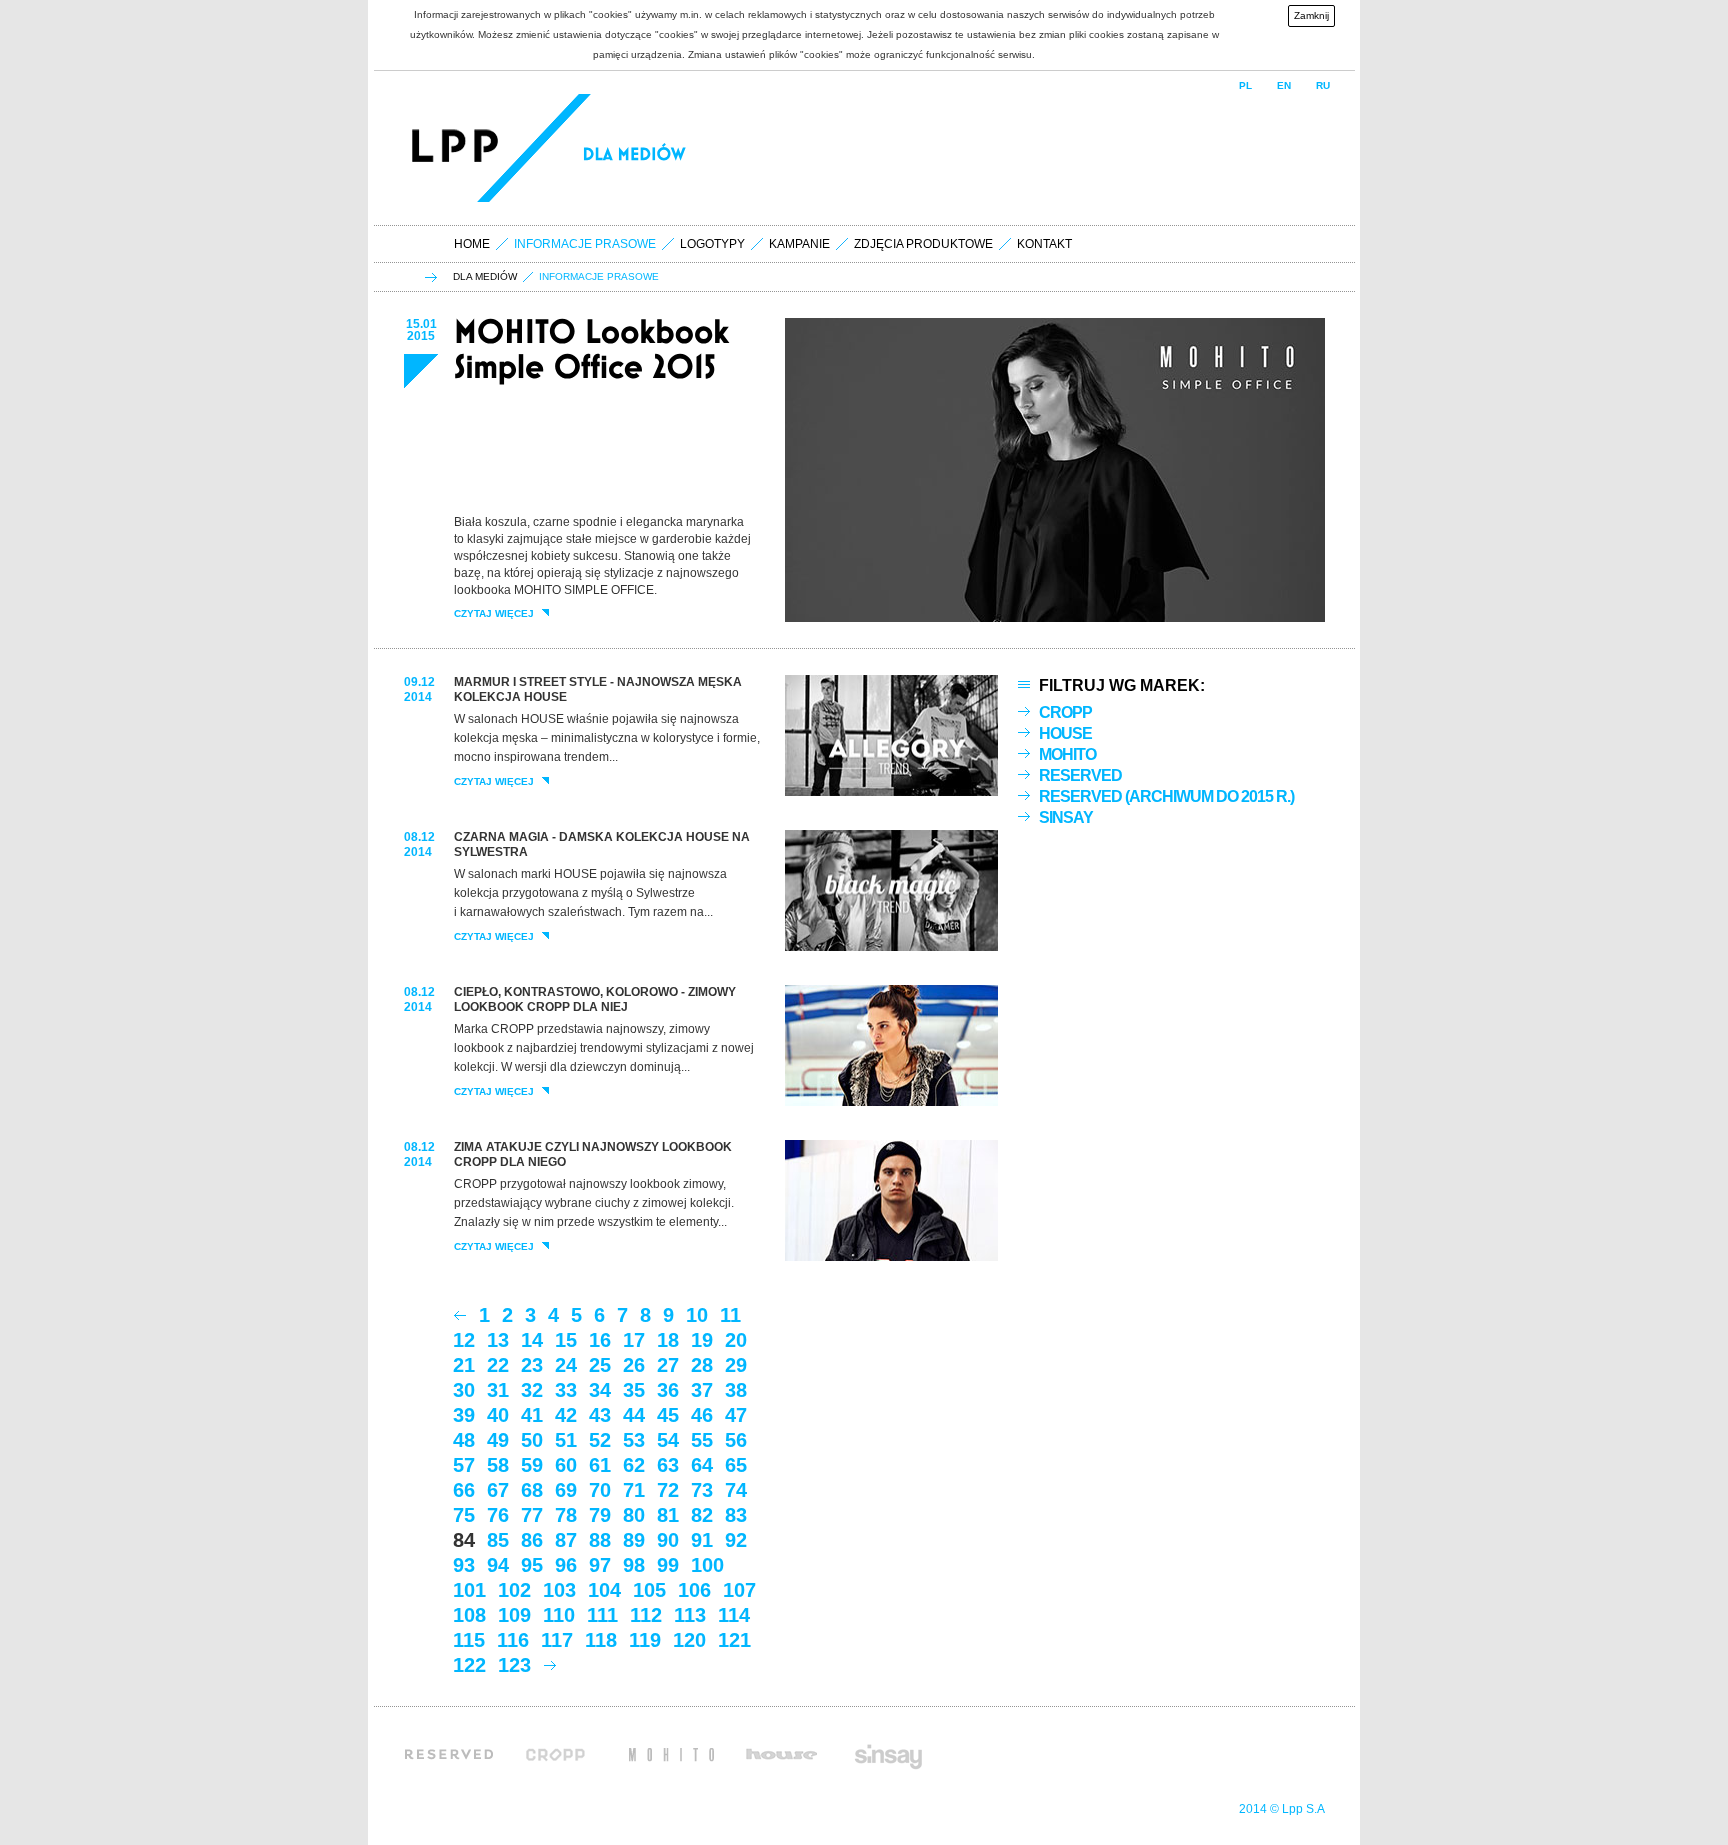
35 (634, 1390)
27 (668, 1365)
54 (668, 1440)
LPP (458, 148)
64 (702, 1465)
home (472, 244)
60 (566, 1465)
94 (498, 1565)
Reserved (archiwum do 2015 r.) (1166, 796)
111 (602, 1615)
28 (702, 1365)
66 (464, 1490)
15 (566, 1340)
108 (469, 1615)
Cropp (1065, 712)
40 (498, 1415)
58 (498, 1465)
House (1065, 733)
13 (498, 1340)
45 (668, 1415)
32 (532, 1390)
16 (600, 1340)
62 (634, 1465)
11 (730, 1315)
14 (532, 1340)
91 (702, 1540)
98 (634, 1565)
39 (464, 1415)
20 (736, 1340)
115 (469, 1640)
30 (464, 1390)
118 (601, 1640)
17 (634, 1340)
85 (498, 1540)
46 (702, 1415)
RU (1323, 85)
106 (694, 1590)
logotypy (712, 244)
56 (736, 1440)
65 (736, 1465)
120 (689, 1640)
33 (566, 1390)
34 (600, 1390)
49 (498, 1440)
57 (464, 1465)
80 (634, 1515)
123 (514, 1665)
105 (649, 1590)
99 (668, 1565)
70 (600, 1490)
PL (1245, 85)
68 (532, 1490)
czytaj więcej (494, 614)
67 (498, 1490)
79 (600, 1515)
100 (707, 1565)
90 (668, 1540)
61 (600, 1465)
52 (600, 1440)
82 (702, 1515)
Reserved (1080, 775)
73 (702, 1490)
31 (498, 1390)
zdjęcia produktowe (923, 244)
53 (634, 1440)
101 (469, 1590)
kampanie (799, 244)
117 (557, 1640)
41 (532, 1415)
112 (646, 1615)
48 (464, 1440)
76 (498, 1515)
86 (532, 1540)
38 (736, 1390)
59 (532, 1465)
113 (690, 1615)
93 (464, 1565)
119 (645, 1640)
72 (668, 1490)
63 (668, 1465)
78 (566, 1515)
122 (469, 1665)
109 (514, 1615)
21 (464, 1365)
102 (514, 1590)
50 (532, 1440)
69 (566, 1490)
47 (736, 1415)
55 (702, 1440)
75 (464, 1515)
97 (600, 1565)
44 (634, 1415)
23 (532, 1365)
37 (702, 1390)
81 (668, 1515)
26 (634, 1365)
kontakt (1044, 244)
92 (736, 1540)
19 (702, 1340)
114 (734, 1615)
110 (559, 1615)
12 (464, 1340)
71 (634, 1490)
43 (600, 1415)
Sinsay (1066, 817)
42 (566, 1415)
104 (604, 1590)
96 (566, 1565)
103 (559, 1590)
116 (513, 1640)
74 (736, 1490)
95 (532, 1565)
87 (566, 1540)
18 (668, 1340)
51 (566, 1440)
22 (498, 1365)
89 (634, 1540)
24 (566, 1365)
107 (739, 1590)
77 (532, 1515)
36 (668, 1390)
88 (600, 1540)
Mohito (1067, 754)
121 (734, 1640)
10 (697, 1315)
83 (736, 1515)
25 (600, 1365)
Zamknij (1311, 15)
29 (736, 1365)
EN (1284, 85)
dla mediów (485, 277)
